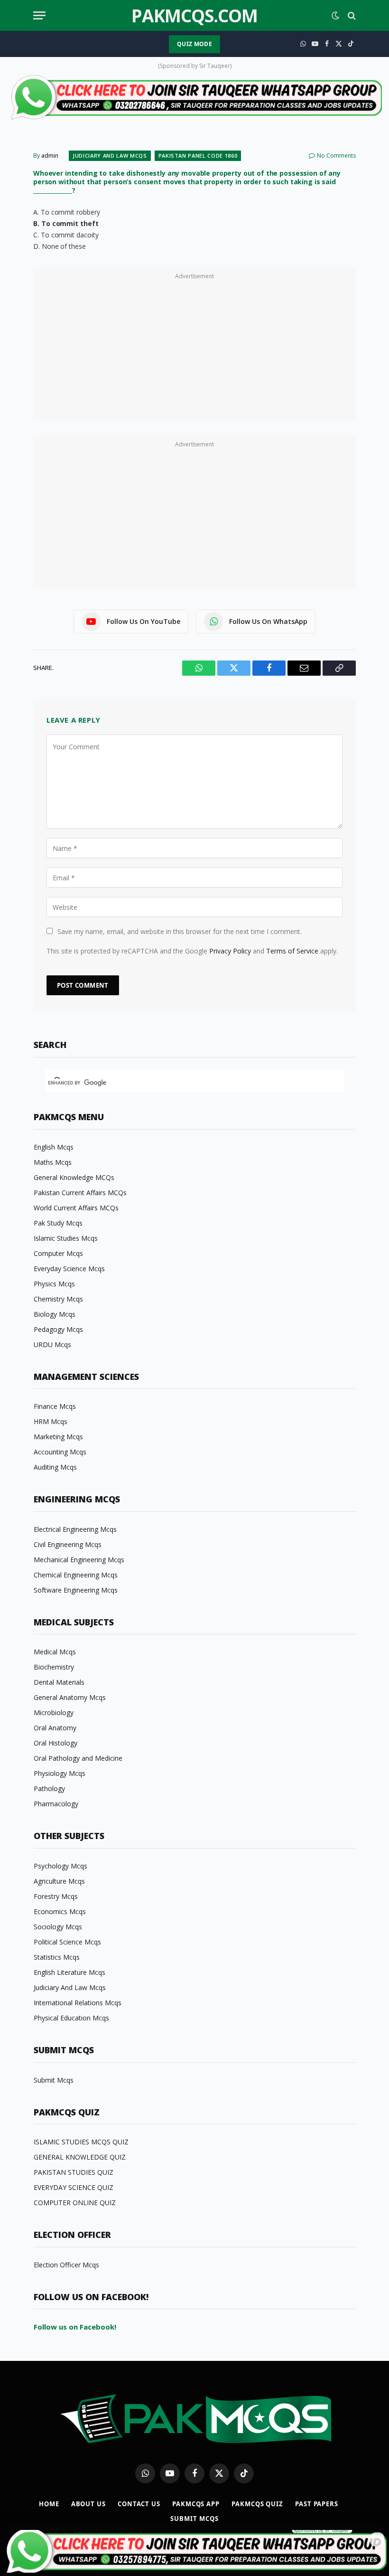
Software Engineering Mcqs (76, 1590)
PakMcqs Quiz (257, 2504)
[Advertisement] (194, 349)
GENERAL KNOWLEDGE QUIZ (80, 2157)
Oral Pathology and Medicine (78, 1758)
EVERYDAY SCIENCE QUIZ (74, 2187)
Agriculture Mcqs (59, 1881)
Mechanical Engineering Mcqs (79, 1560)
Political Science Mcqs (67, 1942)
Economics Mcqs (60, 1911)
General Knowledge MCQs (74, 1177)
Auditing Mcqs (55, 1467)
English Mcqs (54, 1147)
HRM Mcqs (51, 1421)
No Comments (336, 156)
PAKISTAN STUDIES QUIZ (74, 2172)
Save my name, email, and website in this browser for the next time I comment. (180, 931)
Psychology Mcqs (60, 1866)
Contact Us (139, 2504)
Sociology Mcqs (58, 1927)
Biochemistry (54, 1667)
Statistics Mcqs (57, 1957)
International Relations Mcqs (78, 2003)
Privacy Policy (230, 951)
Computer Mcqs (58, 1253)
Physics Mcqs (54, 1284)
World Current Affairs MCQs (76, 1208)
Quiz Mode (194, 44)
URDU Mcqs (52, 1345)
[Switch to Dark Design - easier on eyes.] (335, 16)
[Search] (351, 15)
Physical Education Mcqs (71, 2018)
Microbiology (54, 1713)
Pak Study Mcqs (58, 1223)
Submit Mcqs (54, 2080)
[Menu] (39, 15)
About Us (88, 2504)
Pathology (49, 1788)
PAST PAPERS (317, 2504)
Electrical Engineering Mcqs (75, 1529)
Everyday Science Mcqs (69, 1269)
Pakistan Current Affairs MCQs (80, 1193)
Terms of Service (292, 951)
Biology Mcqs (55, 1314)
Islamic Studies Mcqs (66, 1238)
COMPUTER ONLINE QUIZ (75, 2203)
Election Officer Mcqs (66, 2265)
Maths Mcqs (53, 1162)
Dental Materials (59, 1682)
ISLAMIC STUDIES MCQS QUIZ (81, 2142)
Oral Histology (56, 1743)
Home (49, 2504)
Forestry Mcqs (56, 1896)
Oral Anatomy (55, 1728)
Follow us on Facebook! (75, 2327)
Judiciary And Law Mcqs (110, 156)
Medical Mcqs (55, 1652)
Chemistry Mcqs (58, 1299)
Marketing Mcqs (58, 1437)
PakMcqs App (196, 2504)
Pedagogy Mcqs (58, 1329)
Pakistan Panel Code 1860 (198, 156)
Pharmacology (56, 1804)
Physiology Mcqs (60, 1773)
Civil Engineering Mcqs (68, 1544)
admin (50, 156)
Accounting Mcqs (60, 1452)
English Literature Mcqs (69, 1972)
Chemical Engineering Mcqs (76, 1575)
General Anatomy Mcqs (70, 1697)
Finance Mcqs (55, 1406)
